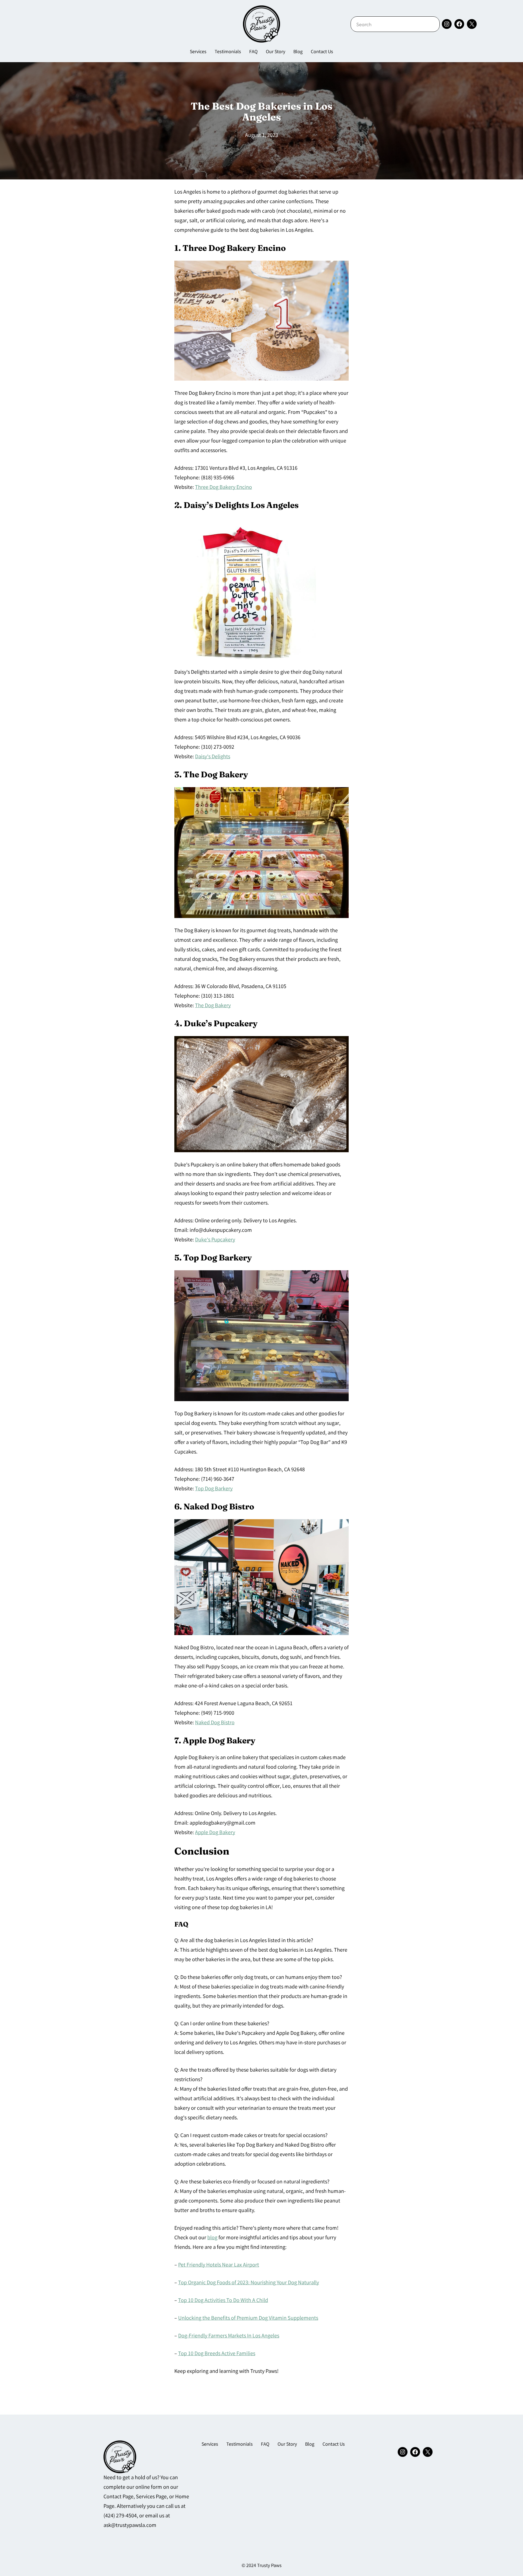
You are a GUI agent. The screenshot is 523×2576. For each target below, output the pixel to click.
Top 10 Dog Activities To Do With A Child (223, 2301)
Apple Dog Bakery (215, 1833)
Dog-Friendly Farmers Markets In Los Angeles (229, 2336)
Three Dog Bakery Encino (224, 488)
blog (212, 2238)
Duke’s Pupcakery (215, 1240)
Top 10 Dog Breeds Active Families (217, 2354)
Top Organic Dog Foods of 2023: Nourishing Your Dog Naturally (249, 2283)
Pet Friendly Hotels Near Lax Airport (219, 2265)
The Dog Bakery (213, 1006)
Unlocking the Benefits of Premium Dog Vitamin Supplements (248, 2318)
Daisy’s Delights (213, 757)
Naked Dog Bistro (215, 1723)
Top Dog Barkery (214, 1489)
